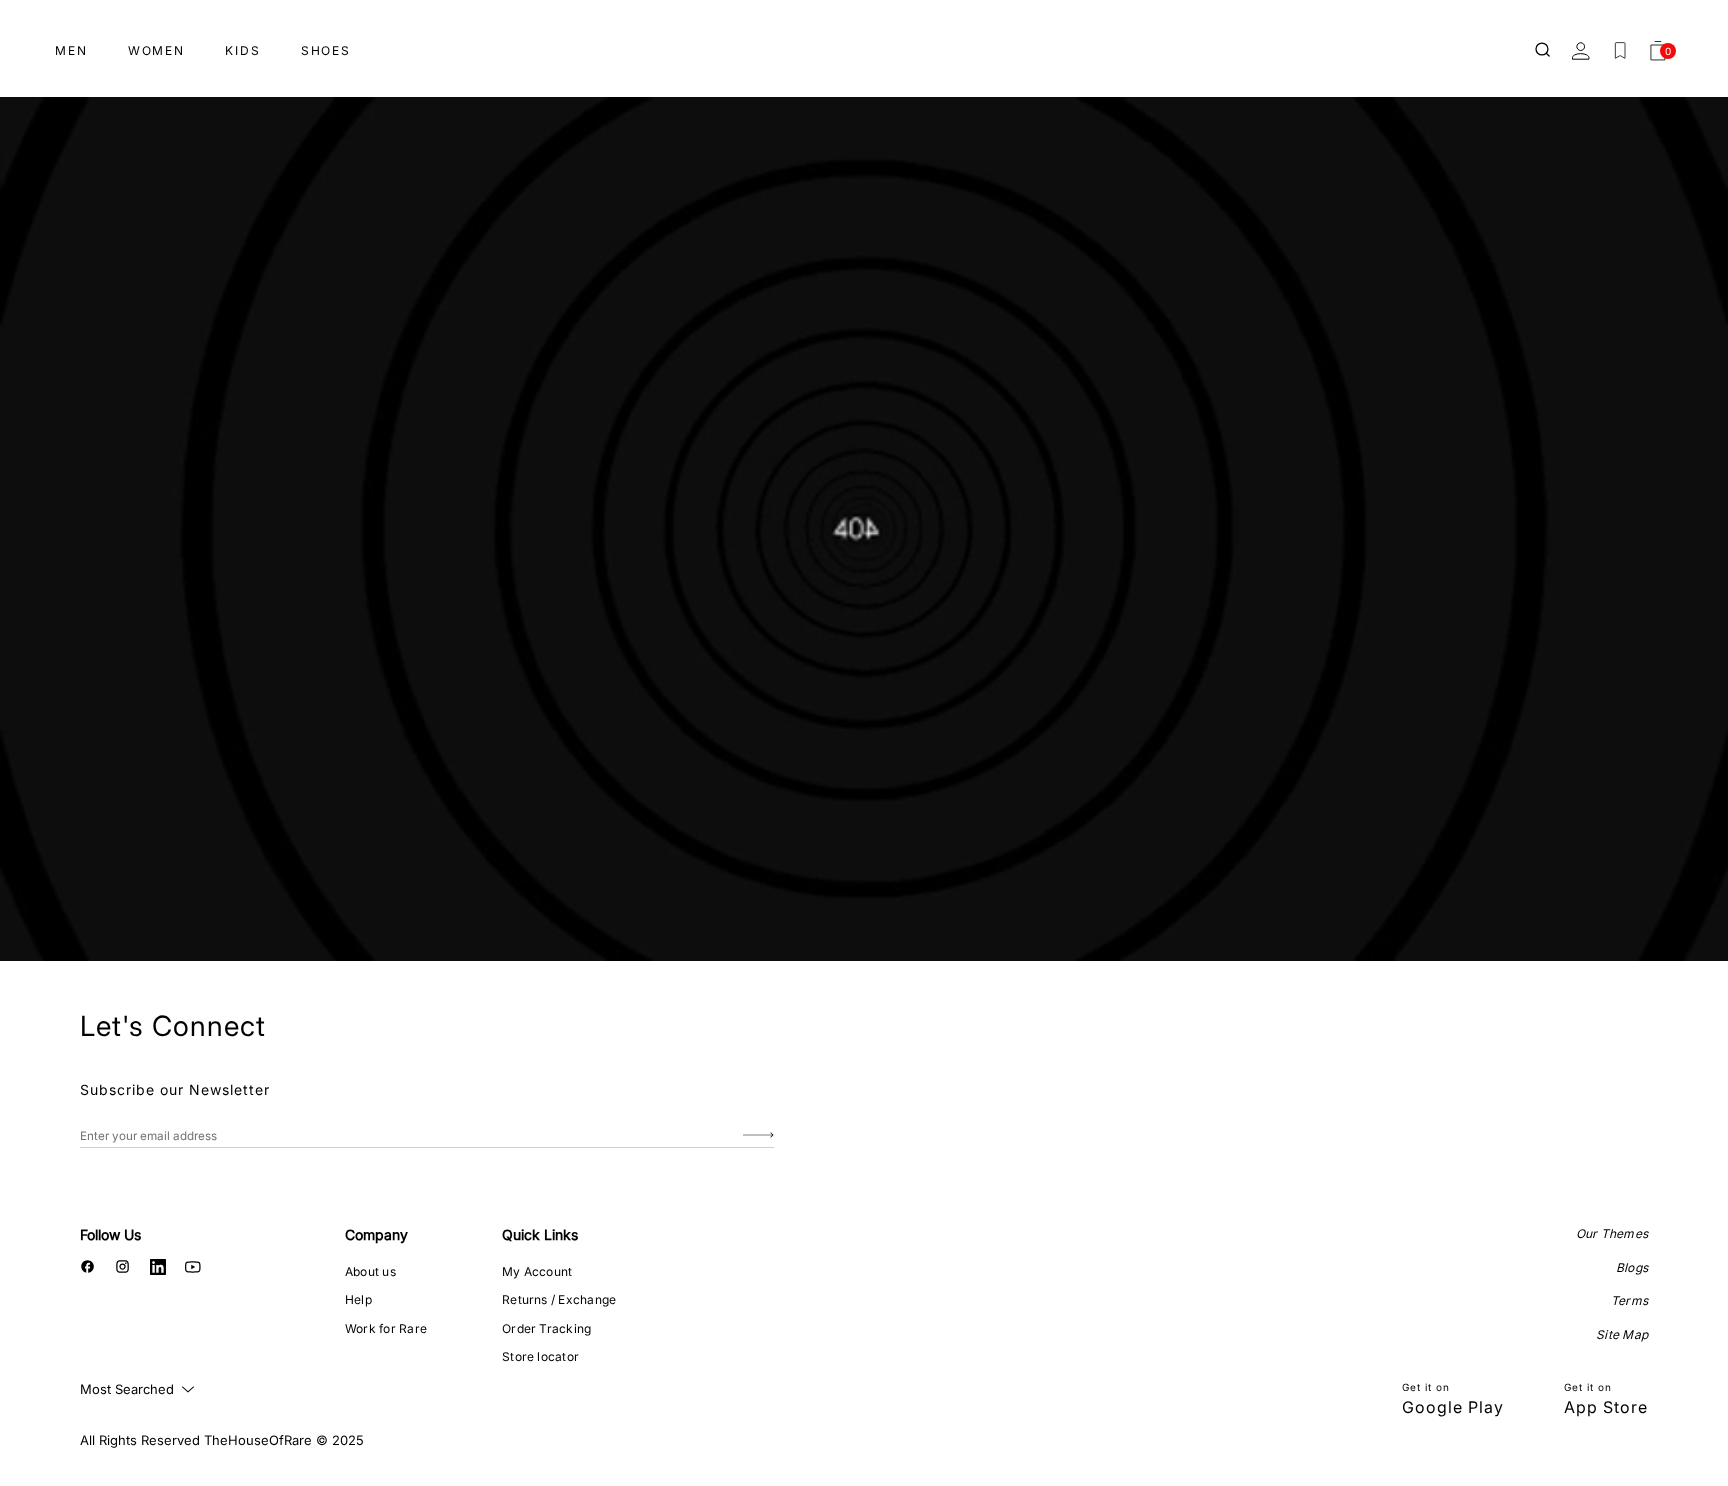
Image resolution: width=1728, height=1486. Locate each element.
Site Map (1622, 1334)
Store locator (540, 1356)
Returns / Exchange (559, 1299)
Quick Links (540, 1234)
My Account (537, 1271)
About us (370, 1271)
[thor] (864, 42)
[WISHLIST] (1620, 51)
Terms (1629, 1300)
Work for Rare (386, 1328)
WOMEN (156, 50)
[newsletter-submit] (758, 1135)
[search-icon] (1544, 51)
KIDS (243, 50)
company (376, 1234)
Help (358, 1299)
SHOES (326, 50)
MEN (71, 50)
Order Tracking (546, 1328)
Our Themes (1612, 1233)
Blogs (1632, 1267)
